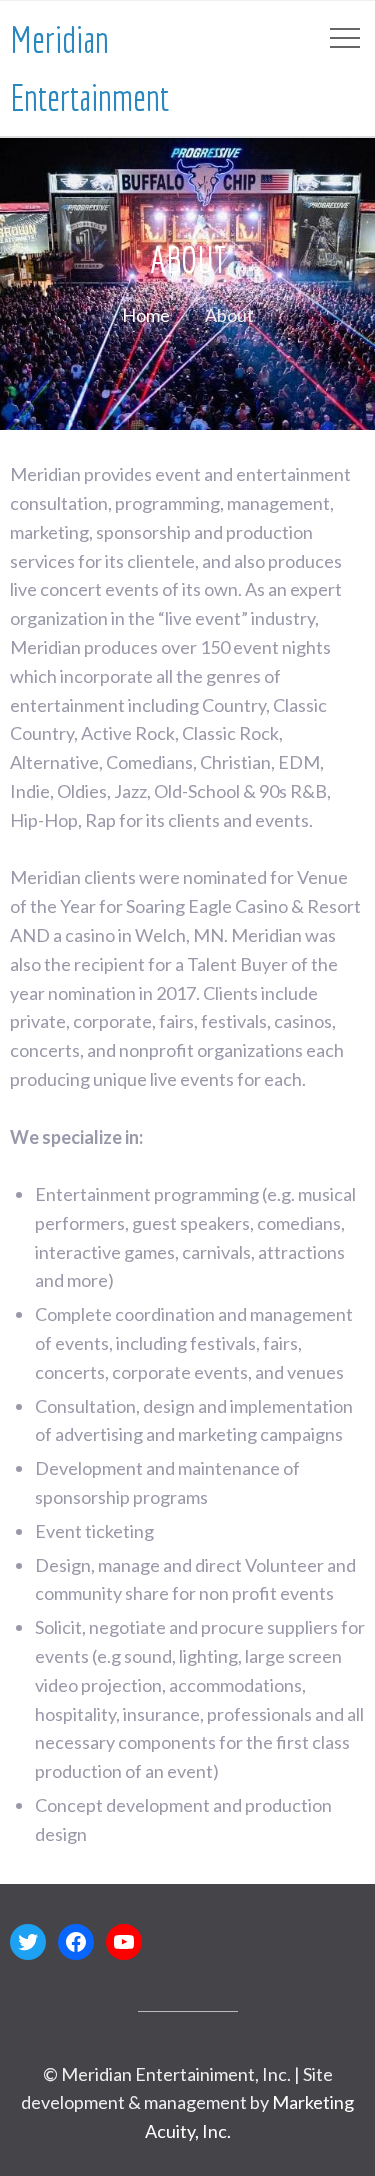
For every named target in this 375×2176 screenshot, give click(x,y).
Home (146, 315)
